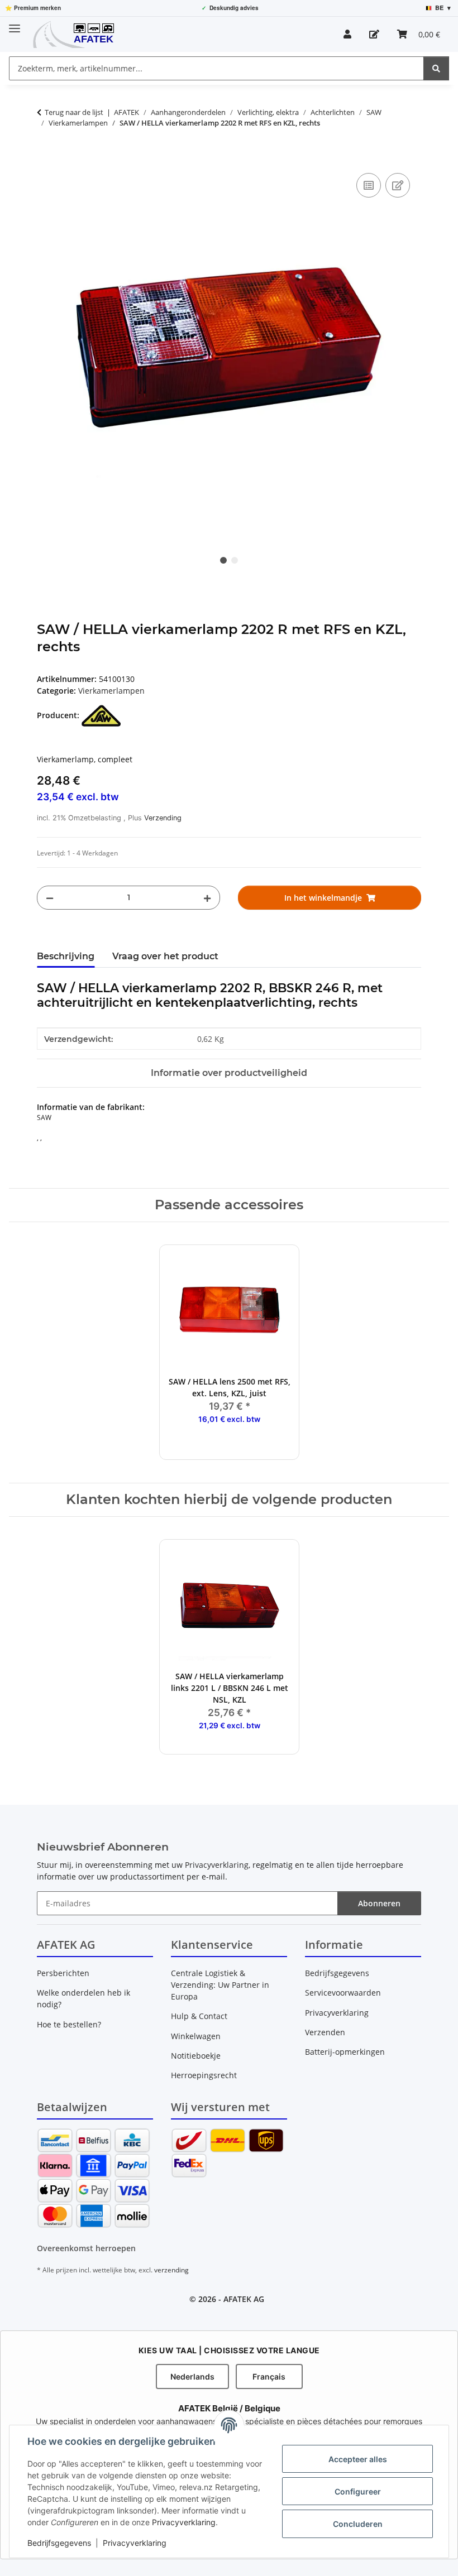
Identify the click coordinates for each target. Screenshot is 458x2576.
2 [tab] (235, 560)
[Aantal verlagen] (50, 898)
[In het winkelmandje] (46, 158)
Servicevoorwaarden (343, 1993)
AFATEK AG (244, 2299)
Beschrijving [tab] (66, 956)
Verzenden (325, 2032)
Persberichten (63, 1973)
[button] (347, 34)
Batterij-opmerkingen (345, 2052)
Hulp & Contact (199, 2016)
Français (269, 2376)
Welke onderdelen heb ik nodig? (84, 1998)
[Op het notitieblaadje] (398, 185)
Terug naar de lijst (74, 112)
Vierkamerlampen (111, 691)
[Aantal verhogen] (207, 898)
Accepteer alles (358, 2459)
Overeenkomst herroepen (86, 2248)
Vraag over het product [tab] (165, 956)
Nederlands (192, 2376)
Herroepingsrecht (204, 2075)
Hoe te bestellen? (69, 2024)
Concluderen (358, 2524)
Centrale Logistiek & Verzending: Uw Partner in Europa (220, 1985)
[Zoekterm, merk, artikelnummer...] (436, 68)
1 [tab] (223, 560)
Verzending (163, 818)
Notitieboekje (196, 2056)
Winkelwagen (196, 2036)
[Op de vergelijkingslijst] (369, 185)
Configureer (358, 2491)
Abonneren (379, 1903)
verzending (171, 2270)
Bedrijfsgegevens (59, 2543)
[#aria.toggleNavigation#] (15, 24)
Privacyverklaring (184, 2522)
